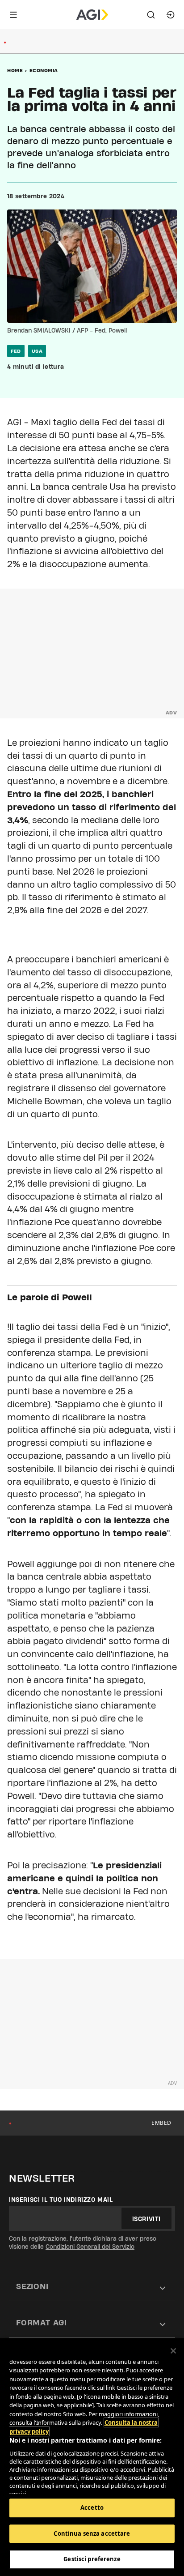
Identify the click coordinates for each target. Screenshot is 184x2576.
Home (15, 70)
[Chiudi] (173, 2351)
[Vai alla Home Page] (92, 15)
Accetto (92, 2508)
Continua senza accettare (92, 2533)
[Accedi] (171, 15)
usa (37, 351)
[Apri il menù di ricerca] (151, 15)
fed (16, 351)
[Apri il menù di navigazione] (13, 15)
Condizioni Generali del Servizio (90, 2247)
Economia (44, 70)
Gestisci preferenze (92, 2559)
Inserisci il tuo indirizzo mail (61, 2200)
